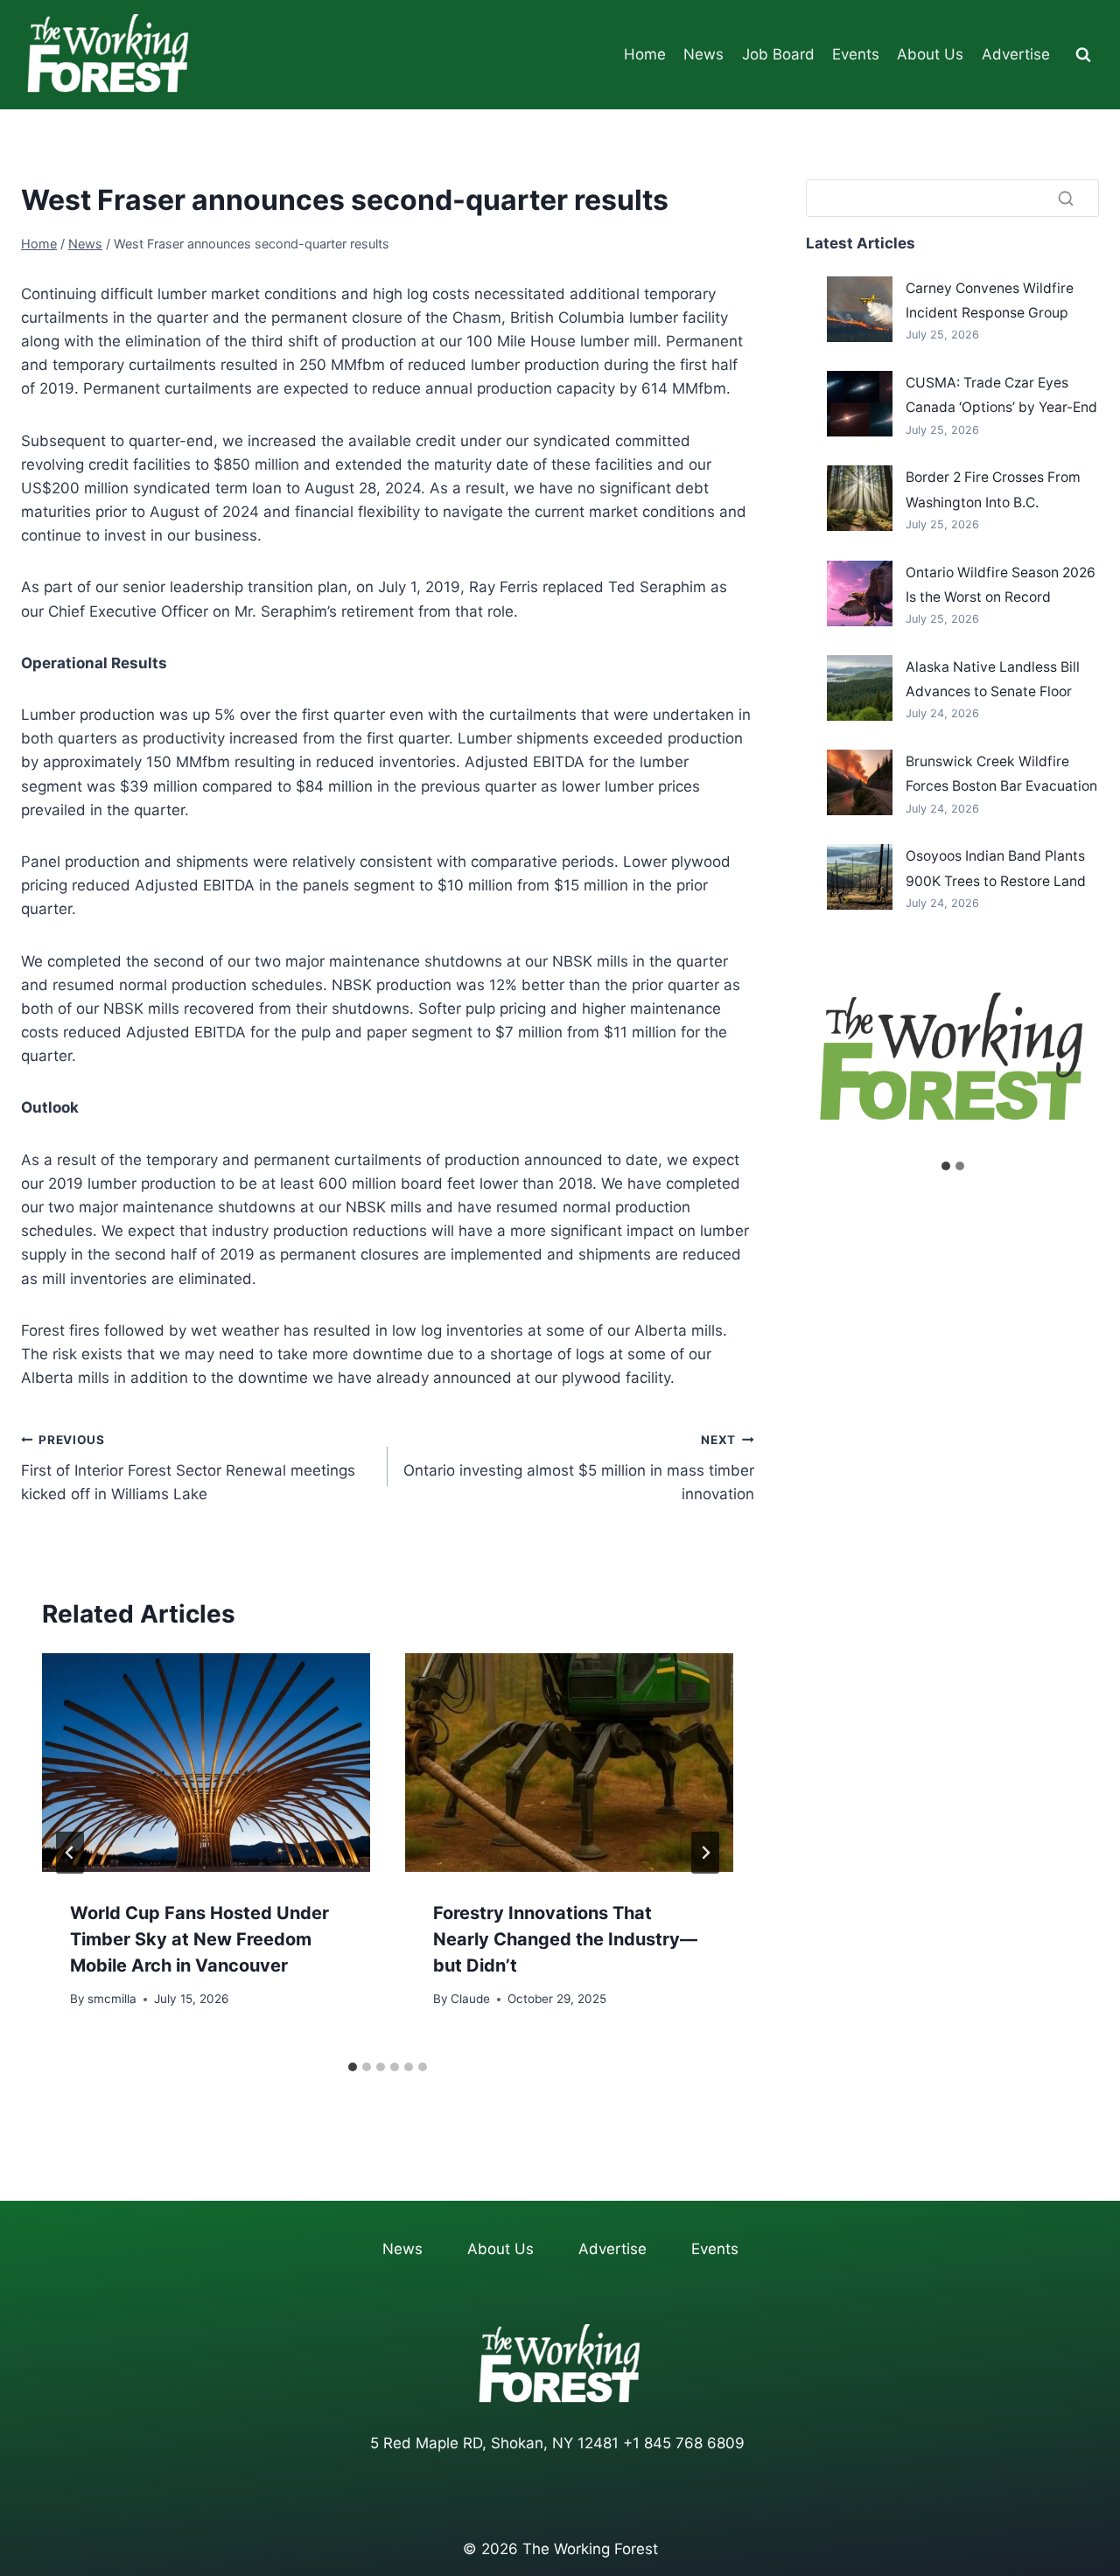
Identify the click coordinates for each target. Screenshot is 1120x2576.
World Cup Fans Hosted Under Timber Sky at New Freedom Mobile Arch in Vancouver (199, 1939)
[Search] (1066, 198)
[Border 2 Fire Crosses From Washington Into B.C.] (860, 498)
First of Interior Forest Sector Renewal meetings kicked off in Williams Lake (188, 1468)
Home (645, 54)
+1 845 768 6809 (684, 2443)
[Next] (705, 1853)
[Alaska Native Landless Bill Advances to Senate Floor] (860, 688)
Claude (470, 1999)
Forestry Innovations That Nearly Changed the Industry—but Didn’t (565, 1939)
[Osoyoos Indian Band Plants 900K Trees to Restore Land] (860, 877)
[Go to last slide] (70, 1853)
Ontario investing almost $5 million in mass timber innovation (579, 1468)
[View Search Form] (1083, 55)
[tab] (353, 2067)
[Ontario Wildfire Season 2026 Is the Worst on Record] (860, 593)
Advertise (1016, 54)
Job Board (778, 54)
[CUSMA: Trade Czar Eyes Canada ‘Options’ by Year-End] (860, 404)
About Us (930, 54)
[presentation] (206, 1763)
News (703, 54)
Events (856, 54)
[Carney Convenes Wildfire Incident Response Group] (860, 309)
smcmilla (112, 1999)
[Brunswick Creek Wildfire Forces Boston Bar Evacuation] (860, 782)
